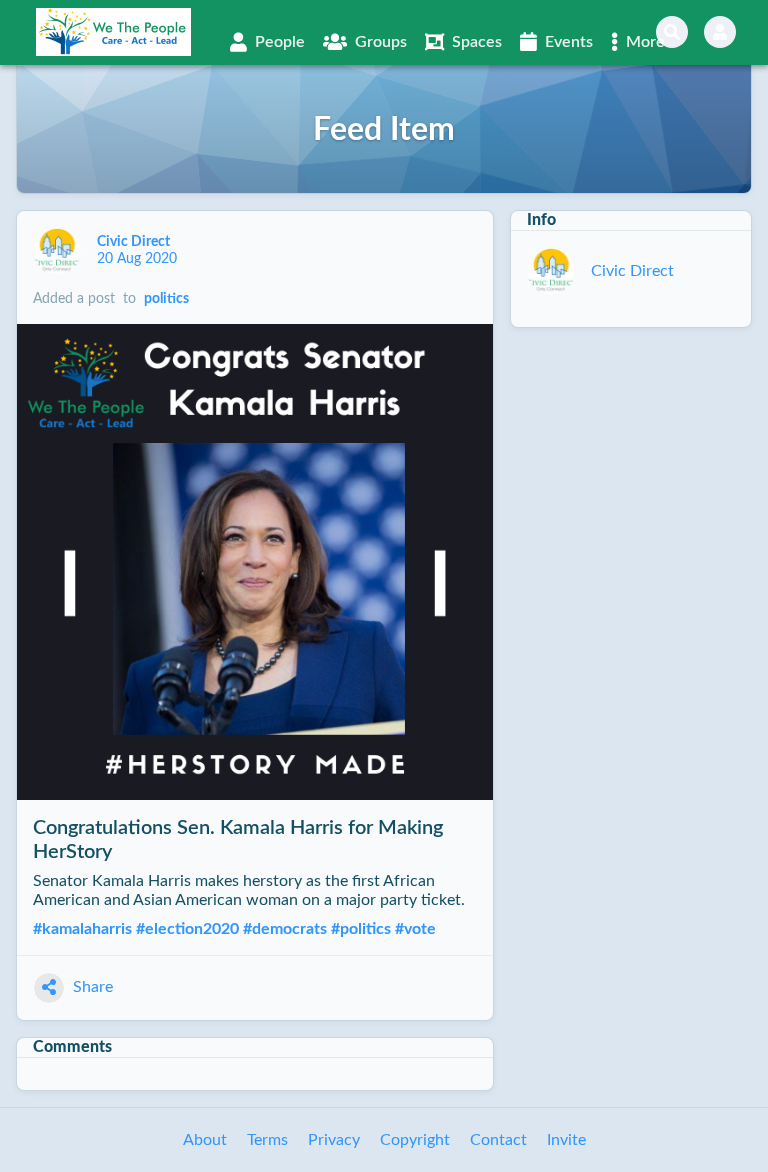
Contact (498, 1140)
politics (166, 299)
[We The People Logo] (113, 32)
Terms (267, 1140)
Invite (566, 1140)
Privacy (334, 1140)
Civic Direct (135, 242)
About (205, 1140)
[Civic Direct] (57, 251)
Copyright (415, 1140)
